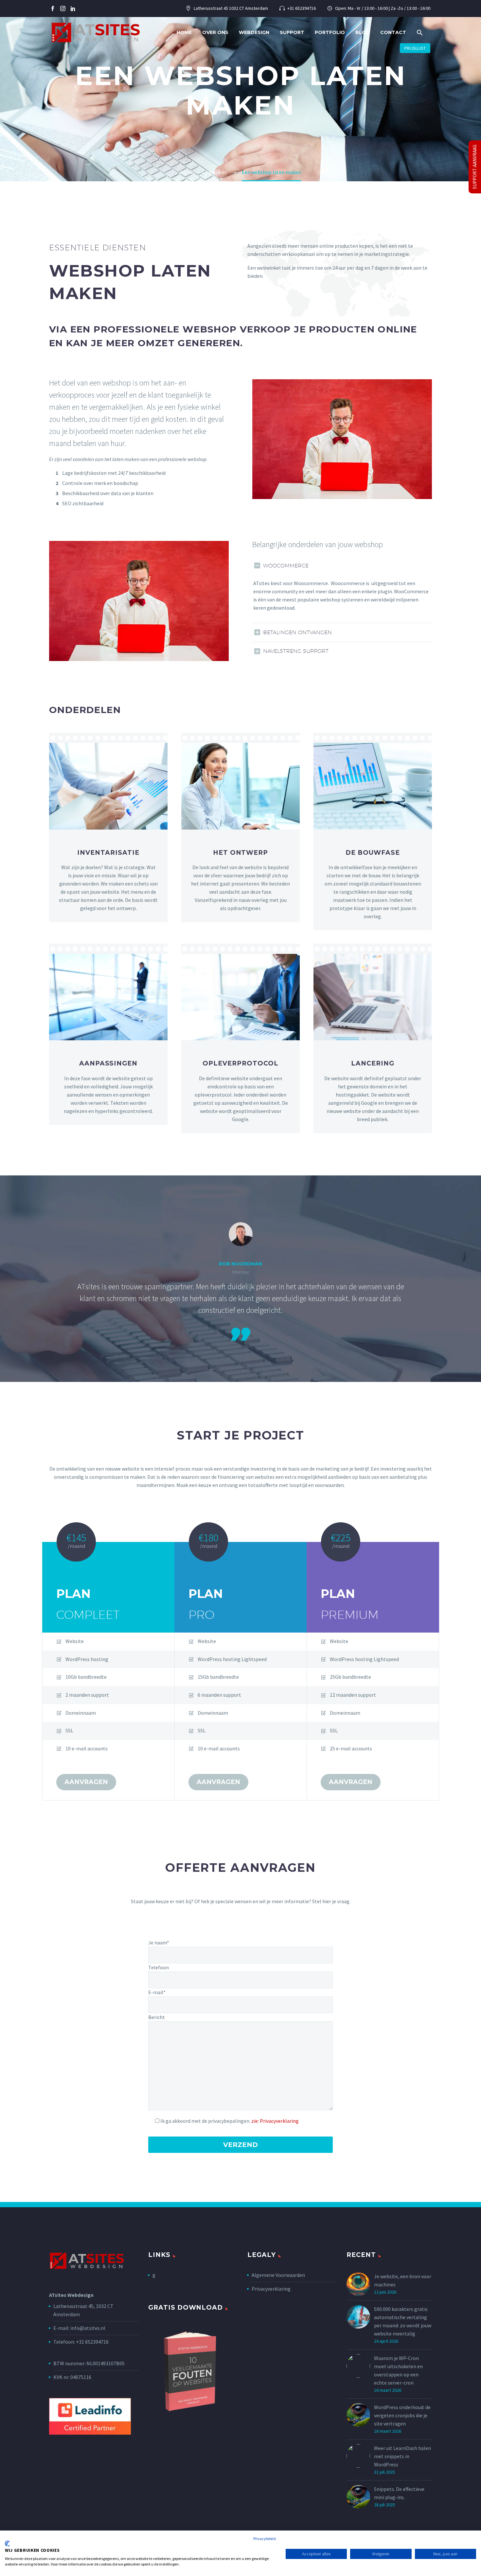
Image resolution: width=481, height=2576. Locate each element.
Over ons (215, 32)
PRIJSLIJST (415, 48)
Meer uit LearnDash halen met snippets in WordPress (402, 2456)
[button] (420, 33)
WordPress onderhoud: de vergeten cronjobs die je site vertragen (402, 2415)
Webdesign (254, 32)
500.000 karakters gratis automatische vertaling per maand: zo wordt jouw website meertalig (403, 2321)
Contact (393, 32)
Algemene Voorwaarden (278, 2275)
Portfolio (330, 32)
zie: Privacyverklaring (275, 2121)
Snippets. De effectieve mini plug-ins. (399, 2493)
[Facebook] (53, 9)
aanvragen (86, 1782)
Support (292, 32)
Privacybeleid (265, 2539)
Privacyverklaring (271, 2289)
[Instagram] (63, 9)
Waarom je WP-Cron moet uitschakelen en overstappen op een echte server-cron (398, 2370)
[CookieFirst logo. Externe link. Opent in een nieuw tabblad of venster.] (7, 2544)
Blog (363, 32)
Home (184, 32)
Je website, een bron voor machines (403, 2280)
